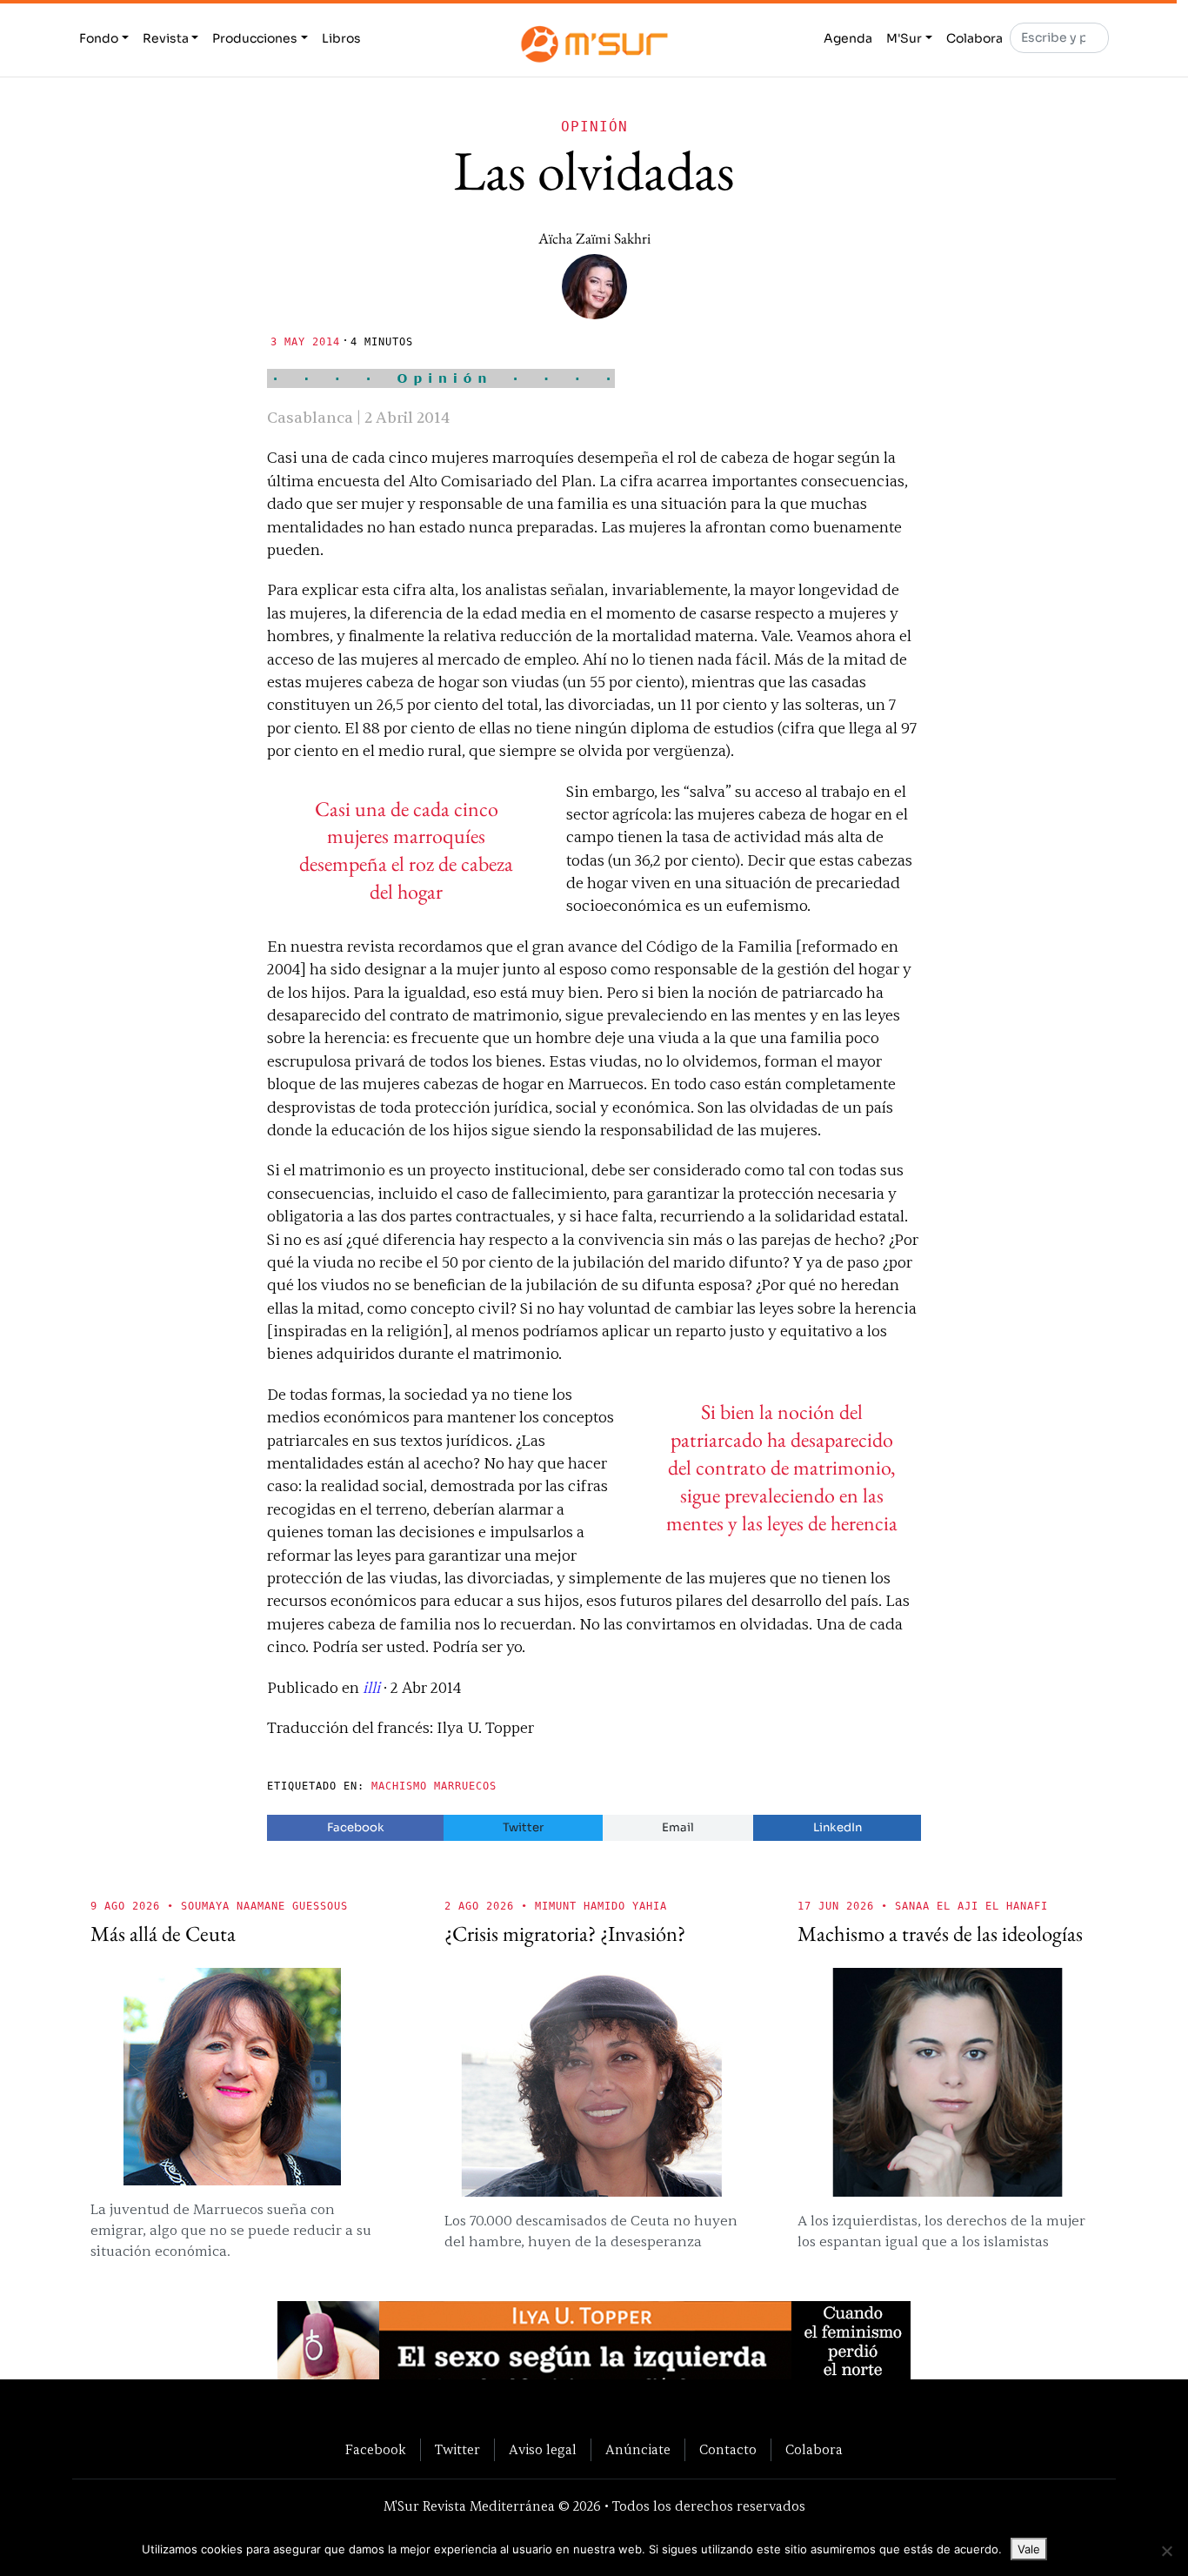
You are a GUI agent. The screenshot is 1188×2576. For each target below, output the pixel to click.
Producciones (255, 38)
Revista (166, 38)
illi (371, 1688)
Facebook (356, 1827)
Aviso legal (543, 2450)
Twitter (523, 1827)
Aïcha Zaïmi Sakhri (594, 238)
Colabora (974, 38)
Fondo (99, 38)
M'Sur (904, 38)
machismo (399, 1786)
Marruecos (465, 1786)
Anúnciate (638, 2450)
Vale (1029, 2549)
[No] (1166, 2551)
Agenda (848, 38)
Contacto (728, 2450)
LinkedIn (838, 1827)
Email (678, 1827)
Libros (341, 38)
